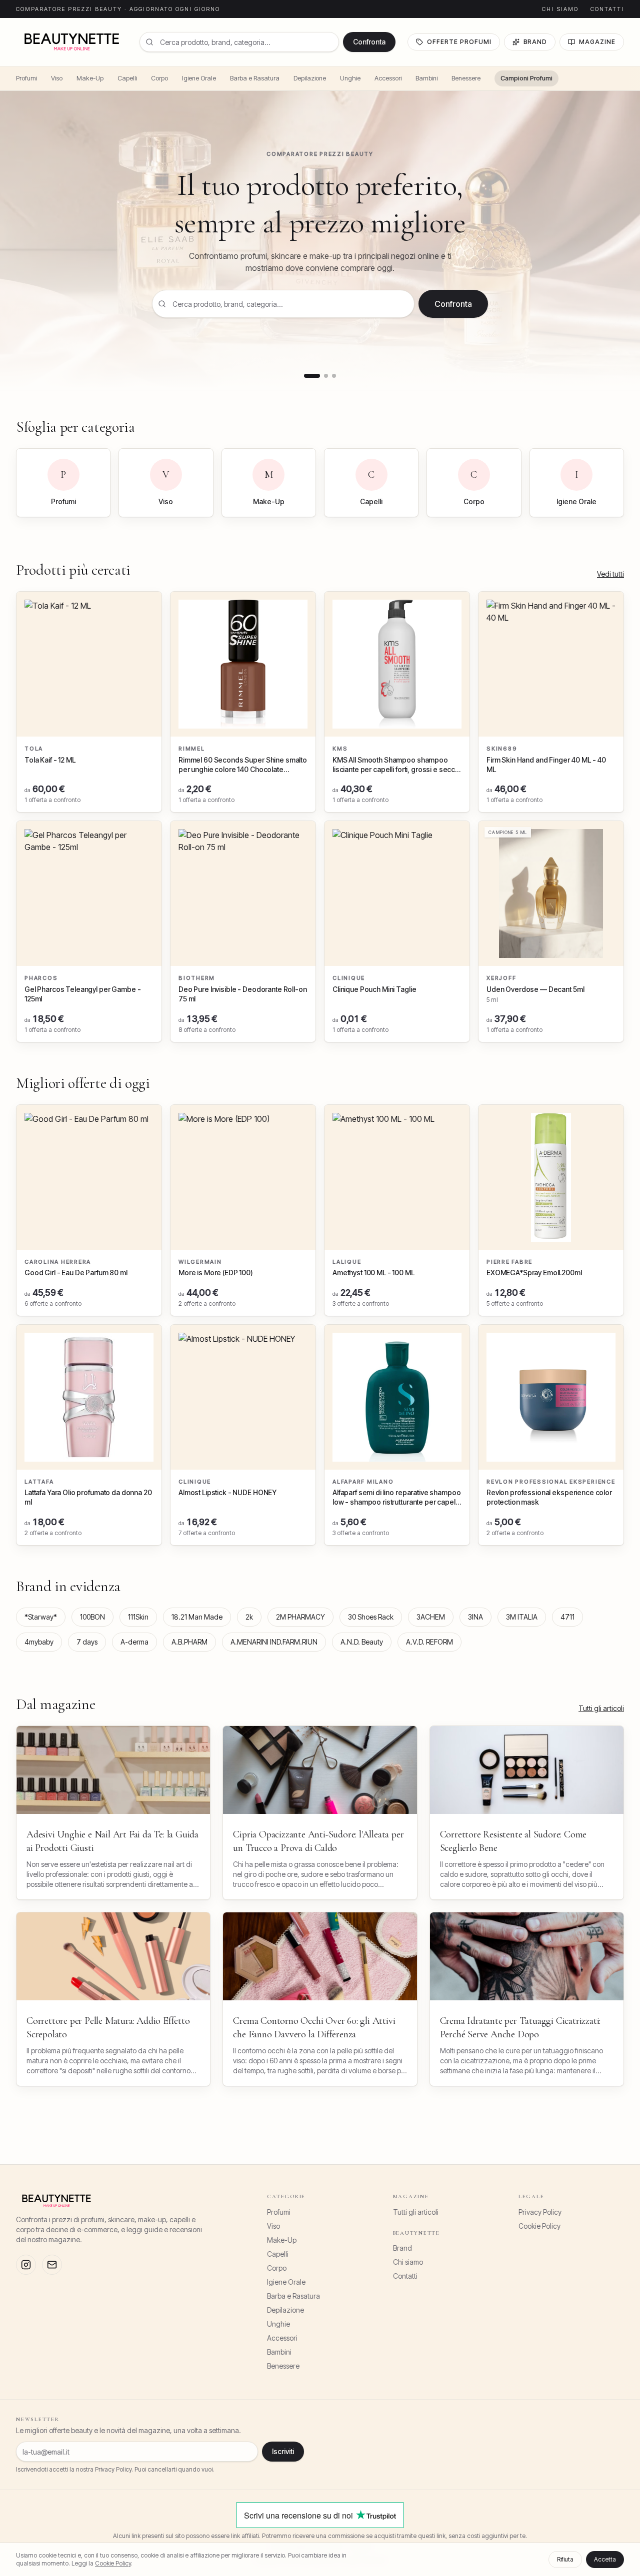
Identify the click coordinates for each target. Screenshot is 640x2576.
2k (249, 1617)
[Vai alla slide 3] (334, 376)
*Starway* (41, 1617)
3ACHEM (431, 1617)
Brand (535, 42)
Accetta (605, 2559)
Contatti (607, 9)
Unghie (350, 78)
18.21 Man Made (197, 1617)
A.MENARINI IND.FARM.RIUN (274, 1642)
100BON (92, 1617)
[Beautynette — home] (72, 42)
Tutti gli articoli (601, 1708)
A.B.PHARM (189, 1642)
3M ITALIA (522, 1617)
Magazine (597, 42)
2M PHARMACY (300, 1617)
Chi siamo (560, 9)
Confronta (369, 42)
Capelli (127, 78)
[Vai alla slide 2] (326, 376)
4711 (567, 1617)
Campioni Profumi (526, 78)
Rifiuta (565, 2559)
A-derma (134, 1642)
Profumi (26, 78)
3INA (475, 1617)
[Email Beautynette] (52, 2265)
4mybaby (39, 1642)
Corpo (159, 78)
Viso (57, 78)
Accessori (388, 78)
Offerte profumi (459, 42)
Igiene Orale (199, 78)
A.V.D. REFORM (429, 1642)
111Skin (138, 1617)
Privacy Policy (540, 2212)
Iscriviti (283, 2451)
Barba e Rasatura (255, 78)
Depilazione (310, 78)
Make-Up (90, 78)
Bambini (426, 78)
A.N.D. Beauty (362, 1642)
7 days (87, 1642)
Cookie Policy (539, 2226)
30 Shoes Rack (371, 1617)
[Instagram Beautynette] (26, 2265)
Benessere (466, 78)
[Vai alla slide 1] (312, 376)
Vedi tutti (610, 574)
